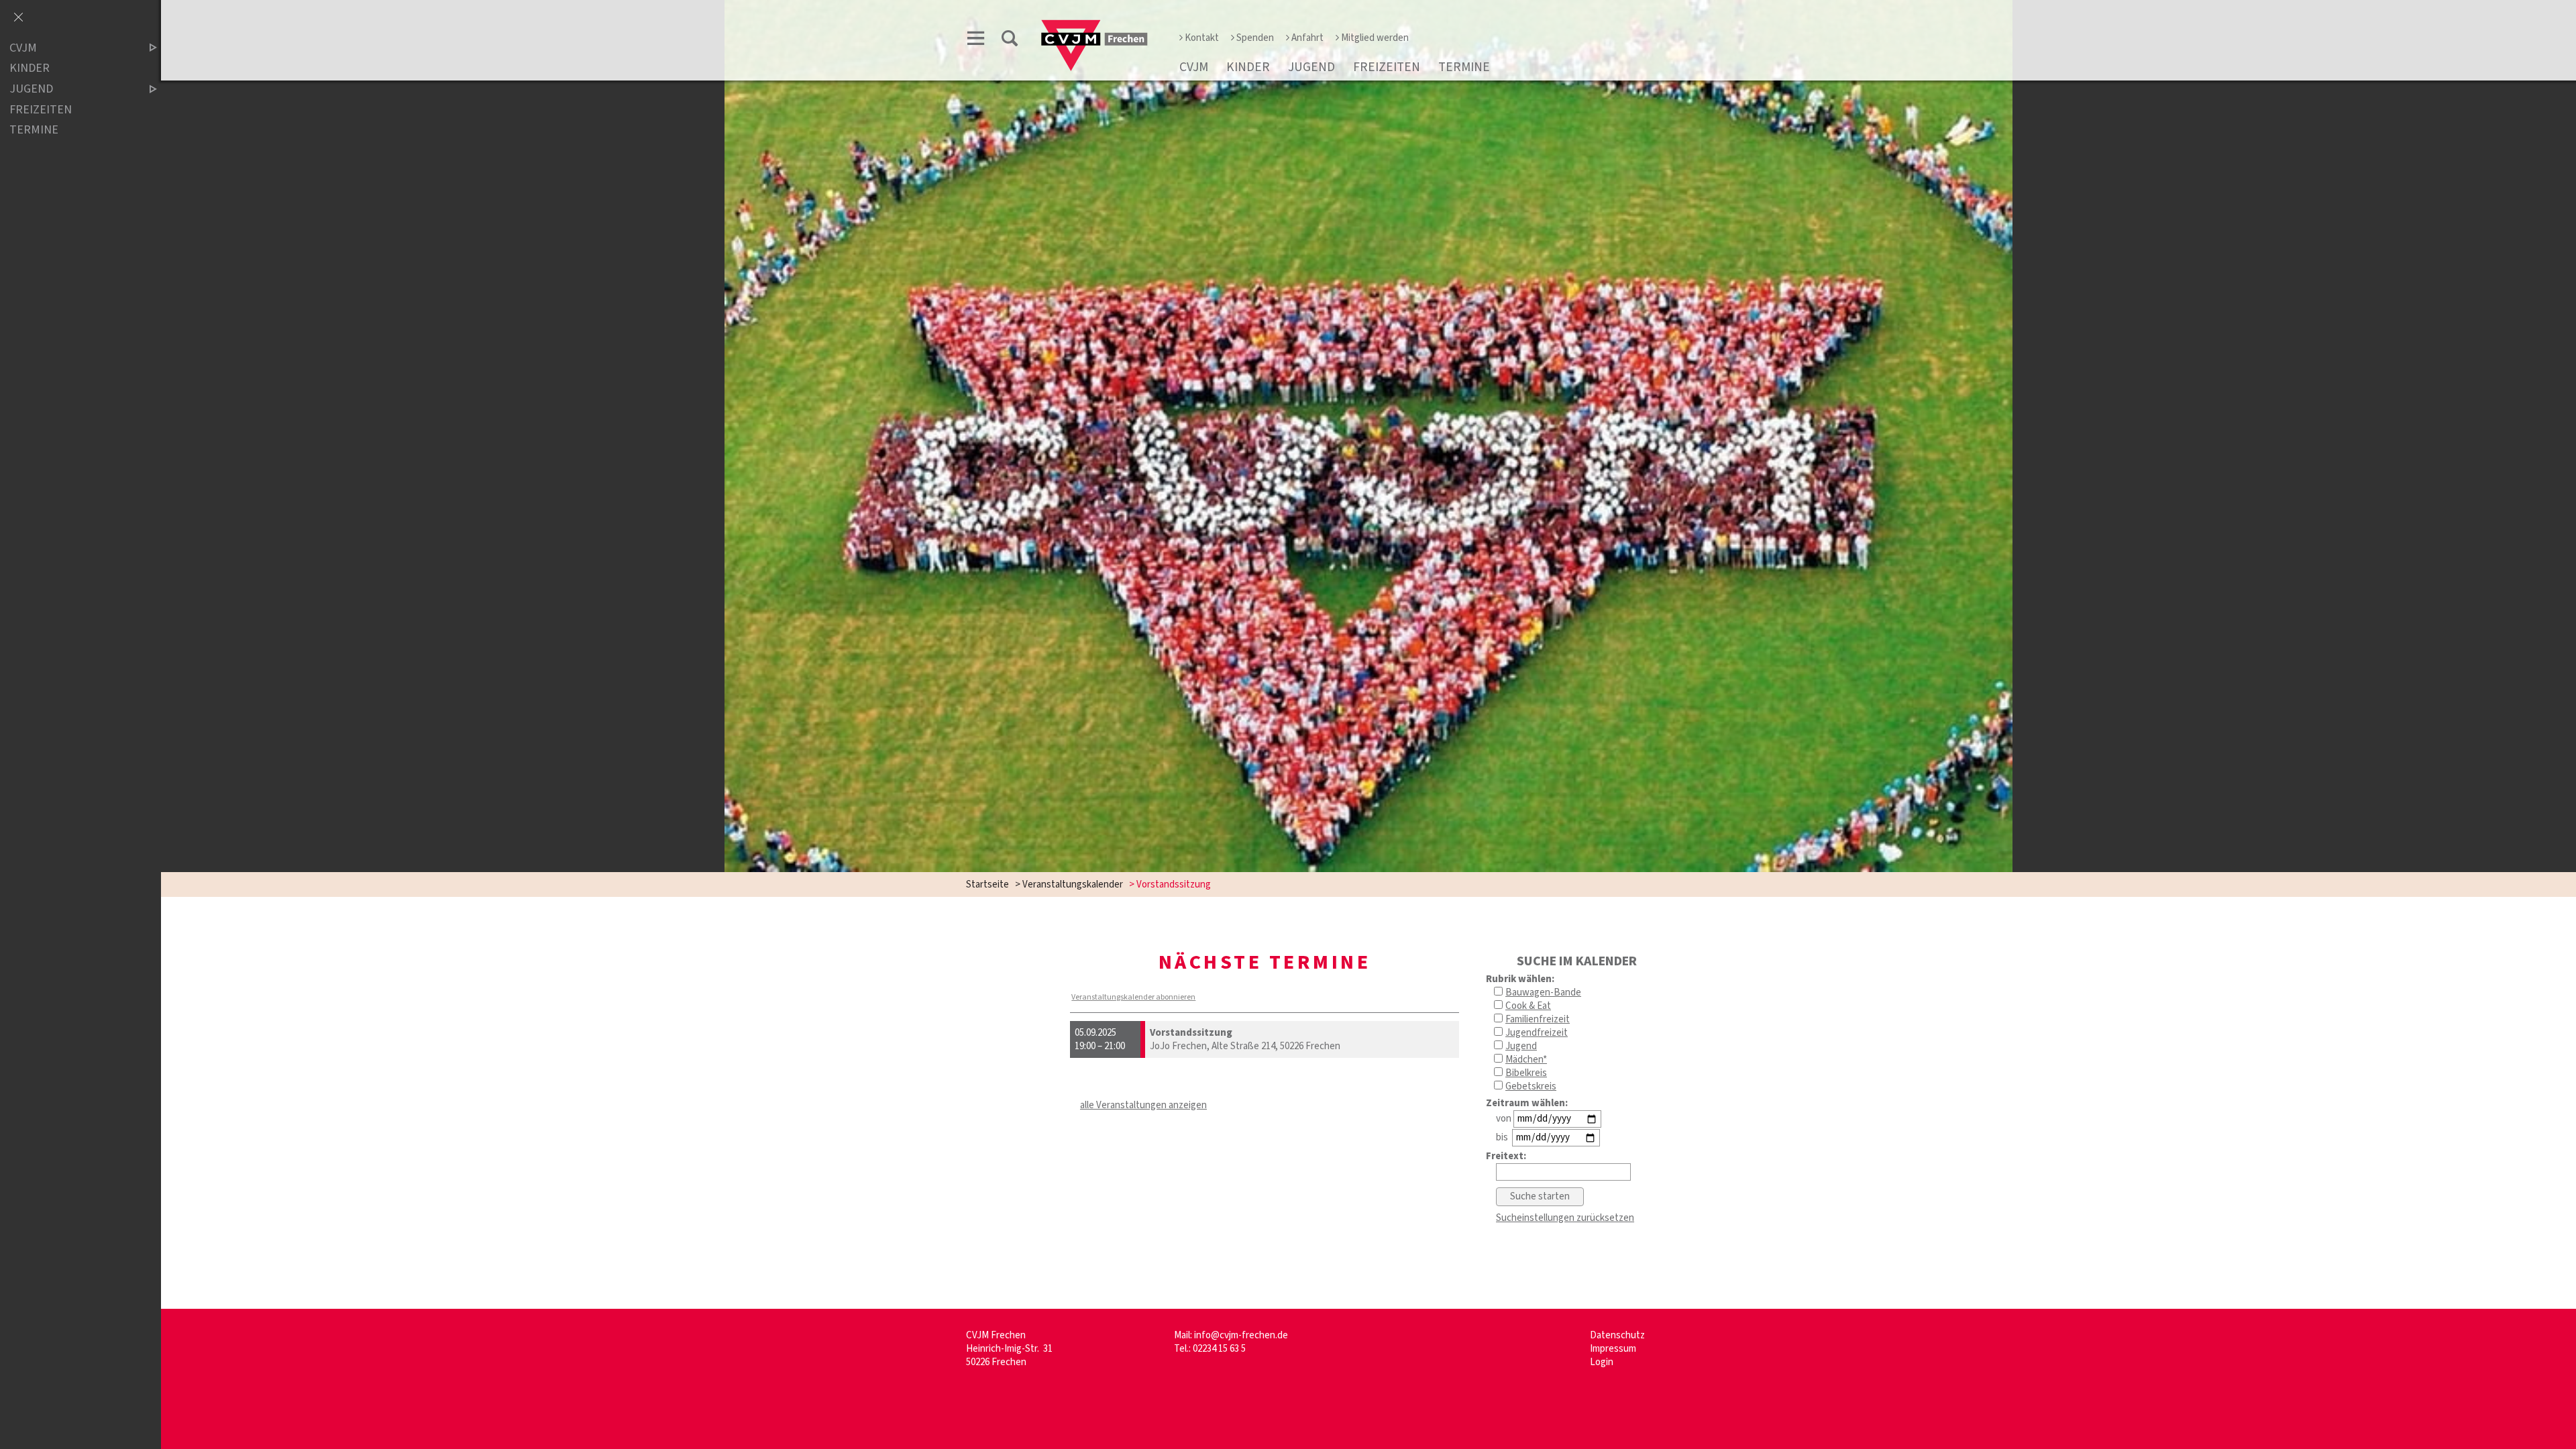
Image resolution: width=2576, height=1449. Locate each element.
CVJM (1194, 67)
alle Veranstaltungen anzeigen (1143, 1105)
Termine (1464, 67)
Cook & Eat (1528, 1006)
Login (1602, 1362)
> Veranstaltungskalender (1069, 884)
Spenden (1255, 38)
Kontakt (1202, 38)
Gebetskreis (1531, 1086)
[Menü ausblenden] (18, 18)
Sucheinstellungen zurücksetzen (1565, 1218)
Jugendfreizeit (1537, 1033)
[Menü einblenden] (976, 41)
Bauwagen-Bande (1543, 992)
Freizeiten (1387, 67)
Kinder (1248, 67)
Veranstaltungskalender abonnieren (1133, 997)
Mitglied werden (1375, 38)
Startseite (987, 884)
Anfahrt (1307, 38)
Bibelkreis (1526, 1073)
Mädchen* (1526, 1060)
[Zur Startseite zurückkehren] (1094, 24)
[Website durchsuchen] (1010, 41)
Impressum (1613, 1349)
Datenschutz (1617, 1335)
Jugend (1311, 67)
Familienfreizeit (1538, 1019)
